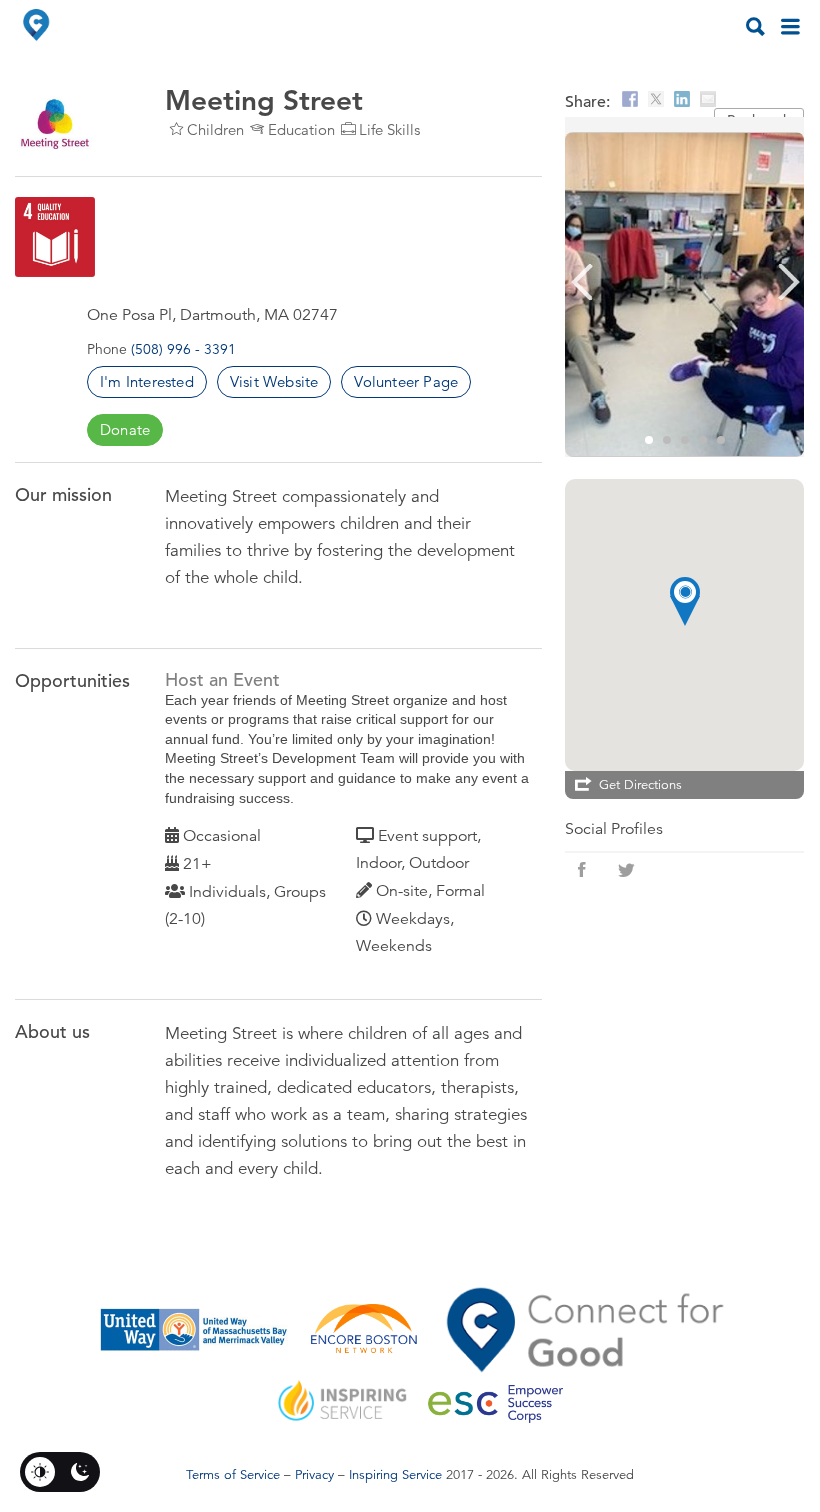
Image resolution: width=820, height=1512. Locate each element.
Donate (125, 429)
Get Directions (640, 785)
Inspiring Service (395, 1475)
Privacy (314, 1475)
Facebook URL (582, 870)
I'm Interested (147, 381)
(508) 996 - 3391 (183, 349)
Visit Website (274, 381)
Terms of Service (233, 1475)
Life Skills (389, 129)
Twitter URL (626, 870)
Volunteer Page (406, 381)
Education (301, 129)
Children (215, 129)
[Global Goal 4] (55, 237)
